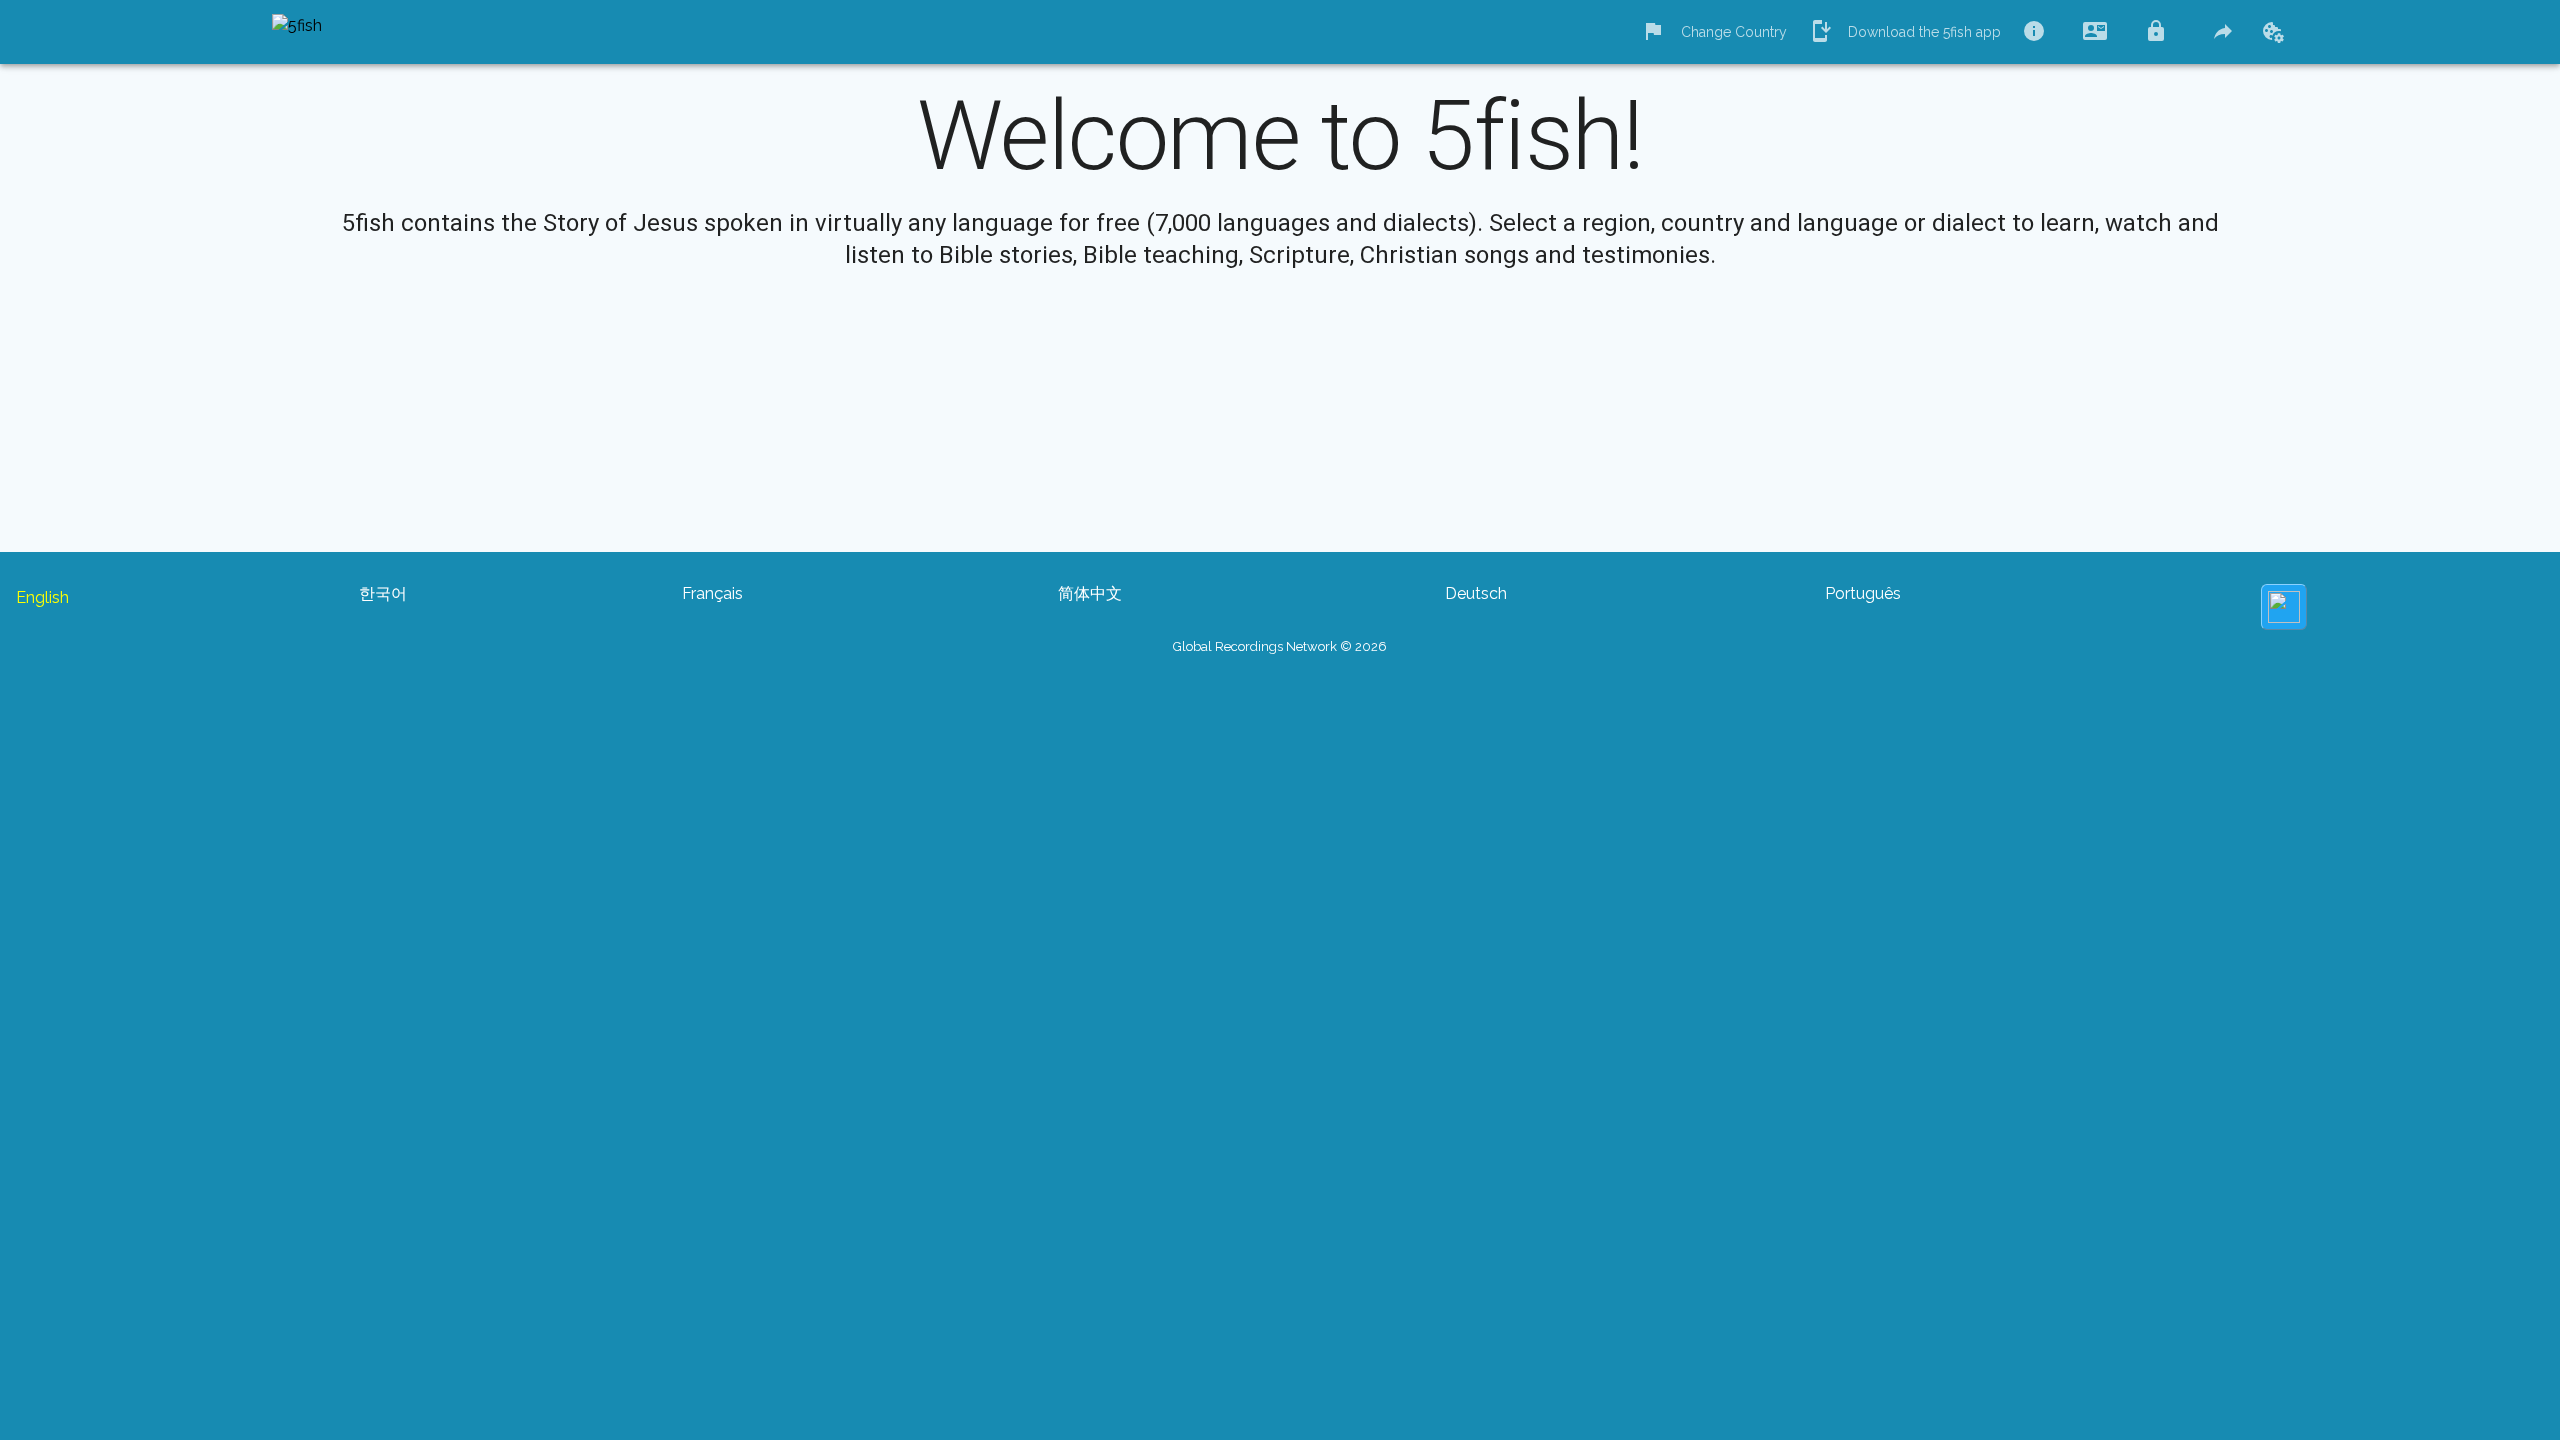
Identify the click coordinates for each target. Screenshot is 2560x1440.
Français (712, 593)
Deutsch (1476, 593)
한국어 (383, 593)
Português (1863, 593)
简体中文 (1090, 593)
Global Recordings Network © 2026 (1280, 646)
